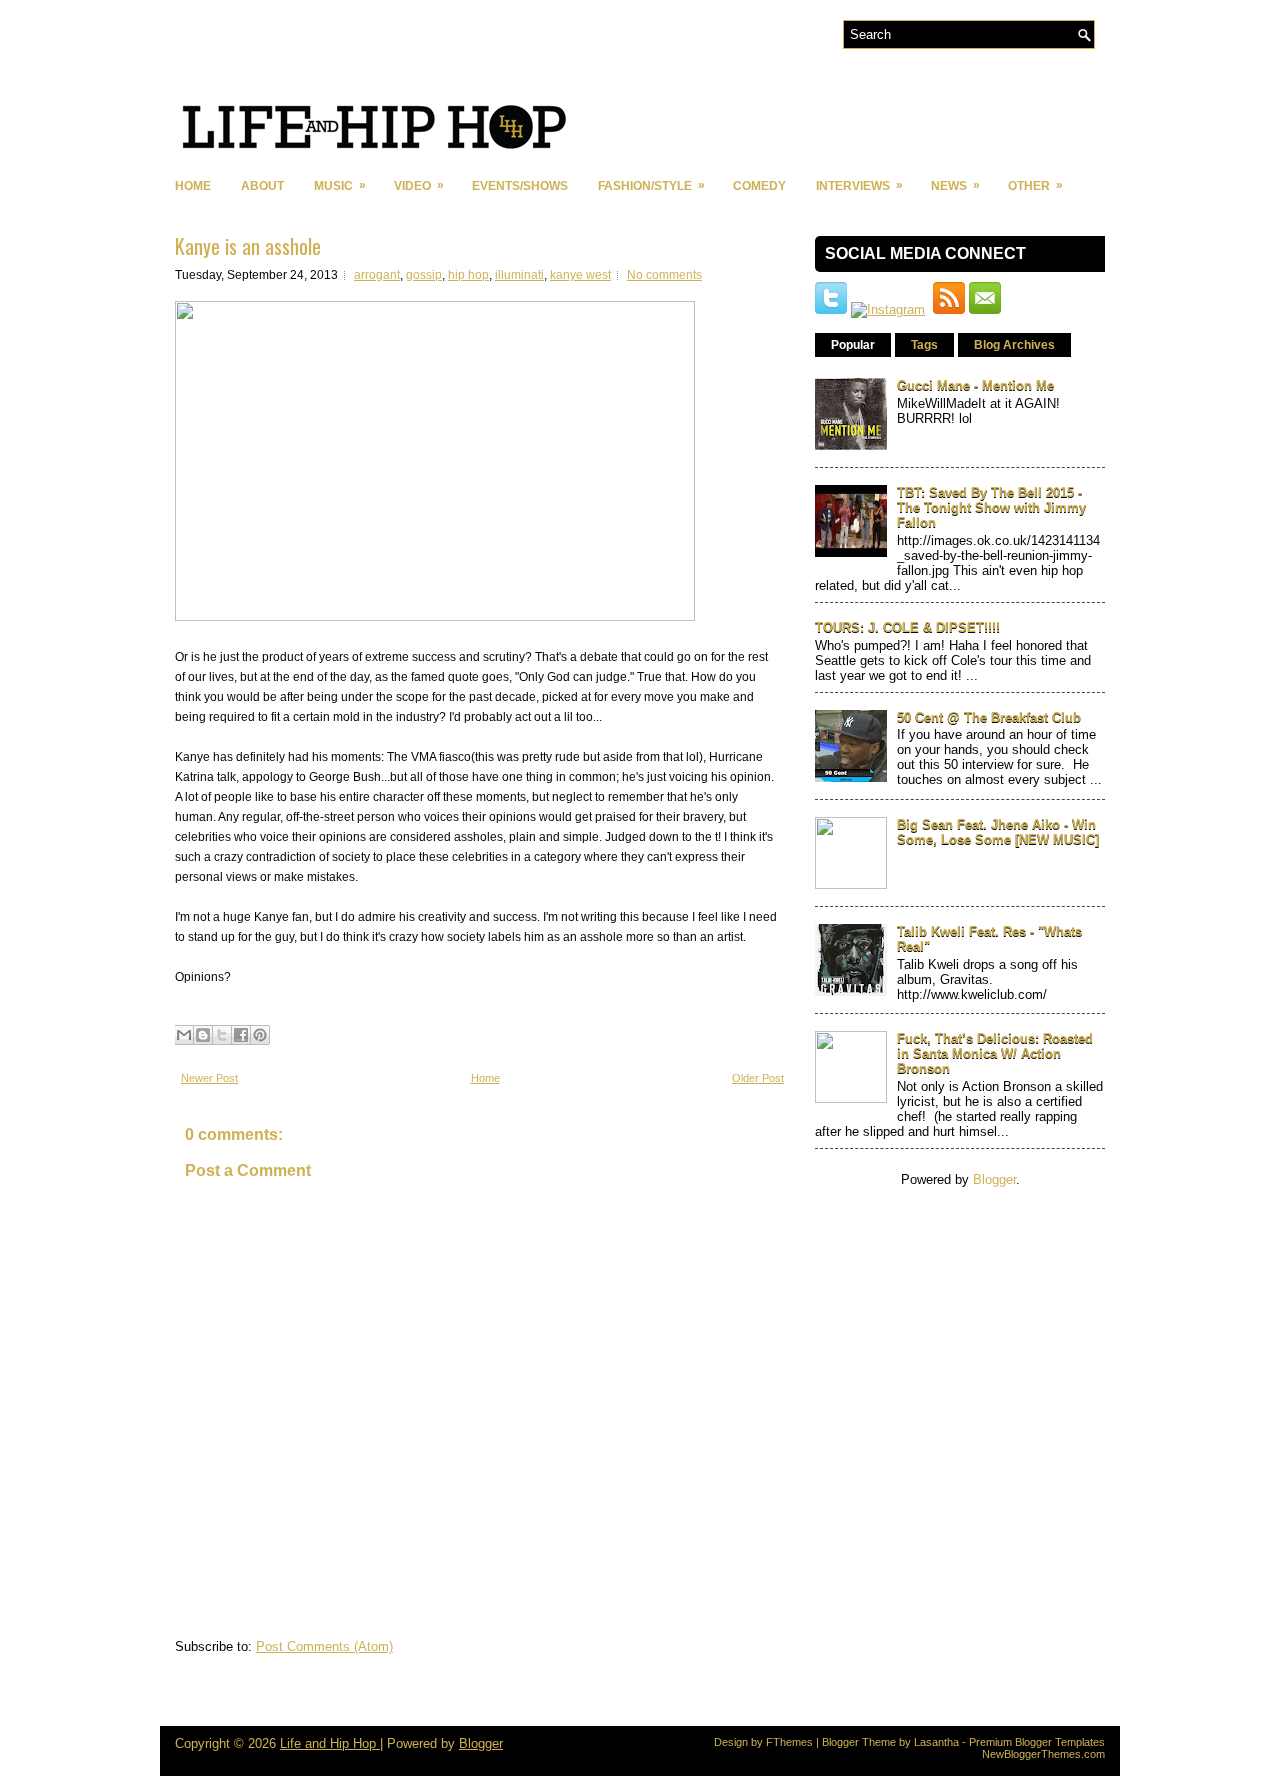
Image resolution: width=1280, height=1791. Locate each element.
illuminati (519, 275)
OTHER (1035, 185)
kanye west (580, 275)
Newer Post (209, 1078)
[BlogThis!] (203, 1035)
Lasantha (936, 1742)
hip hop (468, 275)
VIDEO (419, 185)
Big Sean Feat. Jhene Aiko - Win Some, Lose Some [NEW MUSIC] (998, 832)
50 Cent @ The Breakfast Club (989, 717)
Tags (924, 345)
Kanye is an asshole (248, 246)
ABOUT (262, 186)
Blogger (994, 1179)
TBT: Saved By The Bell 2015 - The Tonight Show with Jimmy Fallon (991, 507)
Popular (853, 345)
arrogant (377, 275)
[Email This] (184, 1035)
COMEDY (759, 186)
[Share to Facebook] (241, 1035)
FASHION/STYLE (651, 185)
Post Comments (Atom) (324, 1646)
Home (193, 186)
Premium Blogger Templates (1037, 1742)
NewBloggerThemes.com (1043, 1754)
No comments (664, 275)
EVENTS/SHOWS (520, 186)
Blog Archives (1014, 345)
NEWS (955, 185)
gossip (424, 275)
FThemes (789, 1742)
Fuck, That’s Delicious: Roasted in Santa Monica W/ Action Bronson (995, 1053)
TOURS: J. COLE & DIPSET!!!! (907, 627)
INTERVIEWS (859, 185)
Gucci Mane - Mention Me (975, 385)
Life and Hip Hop (330, 1743)
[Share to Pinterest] (260, 1035)
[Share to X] (222, 1035)
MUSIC (340, 185)
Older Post (758, 1078)
